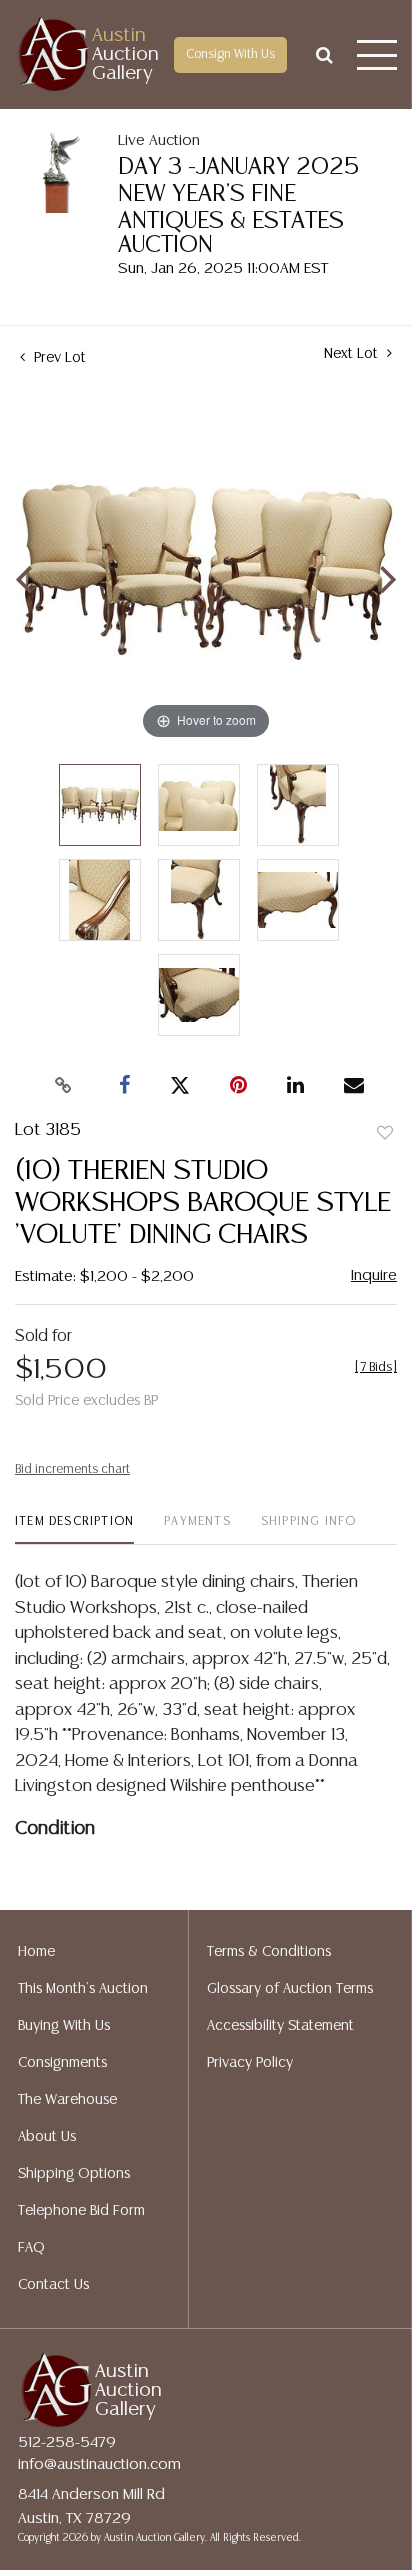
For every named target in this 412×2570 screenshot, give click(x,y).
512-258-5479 (67, 2442)
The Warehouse (67, 2100)
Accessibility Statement (280, 2026)
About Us (47, 2137)
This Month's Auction (83, 1989)
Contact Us (53, 2285)
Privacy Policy (250, 2063)
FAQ (31, 2248)
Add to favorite (385, 1134)
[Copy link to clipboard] (64, 1086)
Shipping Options (74, 2174)
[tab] (74, 1529)
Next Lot (353, 354)
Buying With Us (64, 2026)
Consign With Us (230, 54)
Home (36, 1952)
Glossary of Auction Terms (290, 1989)
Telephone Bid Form (81, 2211)
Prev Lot (58, 358)
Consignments (62, 2063)
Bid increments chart (72, 1469)
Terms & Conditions (269, 1952)
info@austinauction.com (99, 2464)
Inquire (374, 1275)
